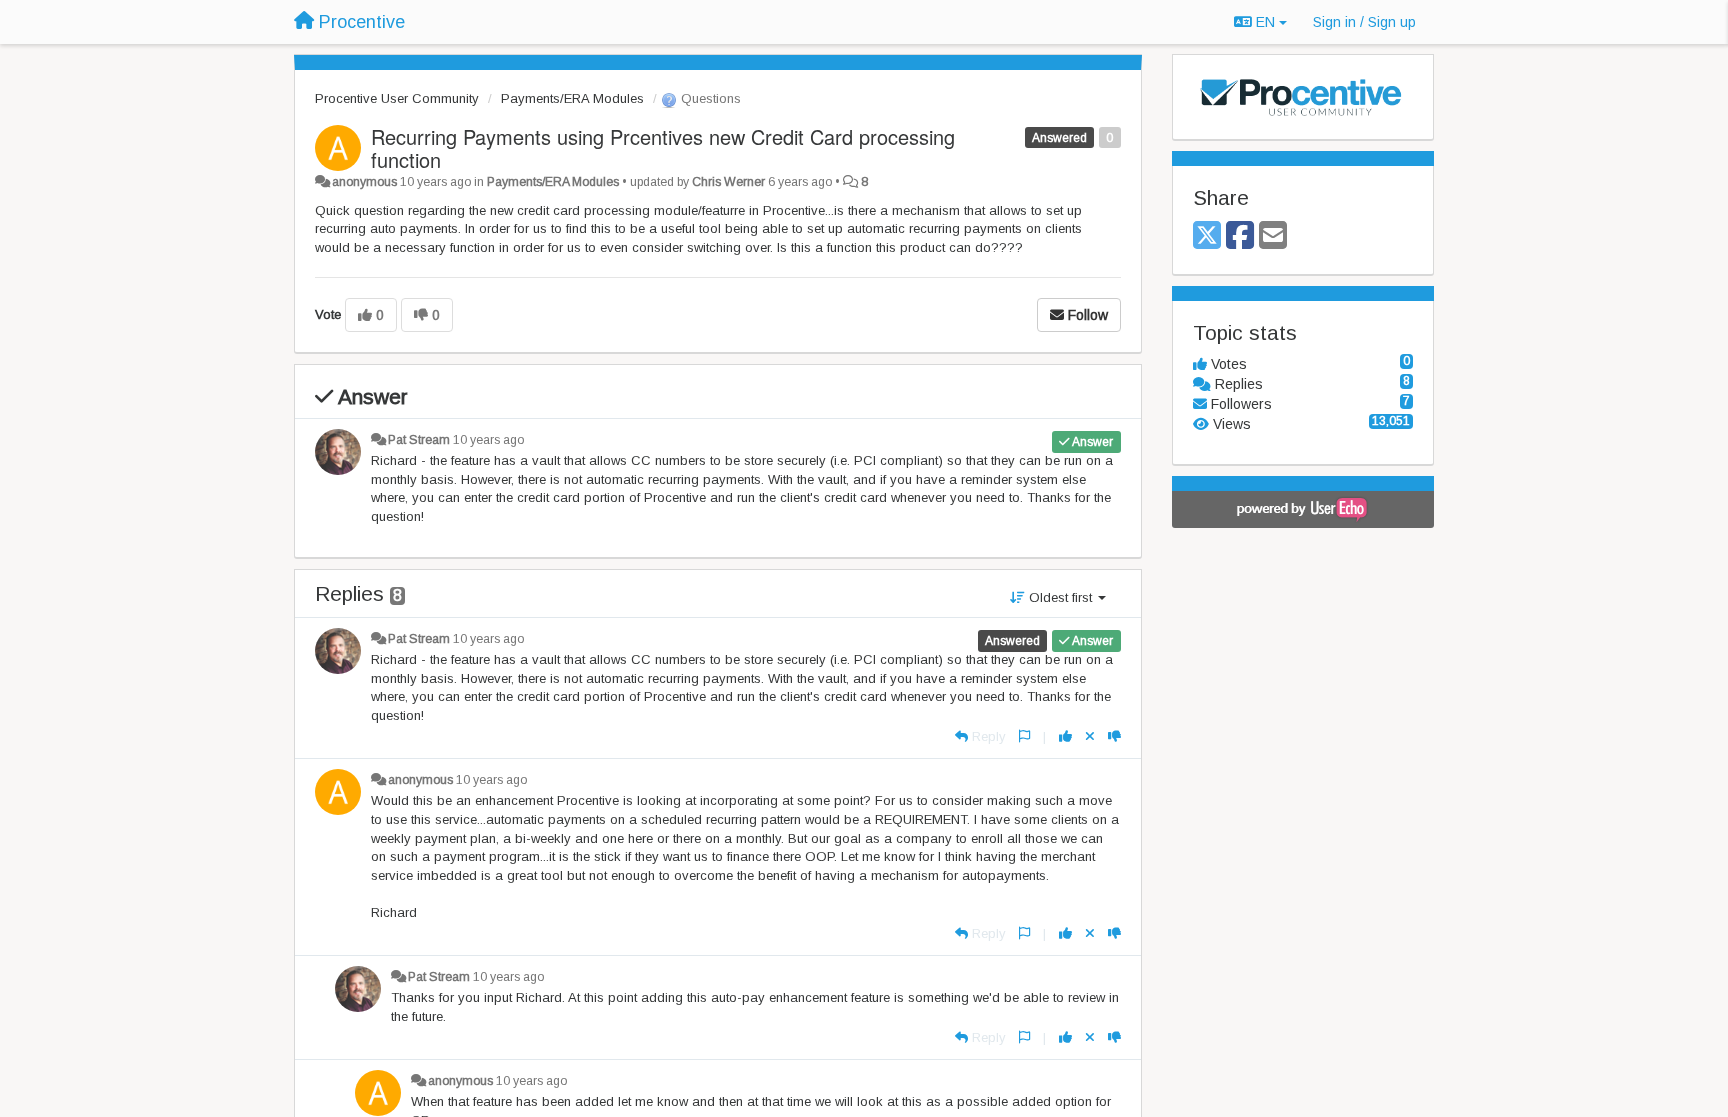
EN (1265, 22)
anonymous (364, 182)
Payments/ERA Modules (572, 98)
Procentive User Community (397, 98)
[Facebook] (1240, 236)
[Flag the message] (1024, 736)
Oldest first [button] (1060, 597)
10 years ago (488, 440)
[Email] (1273, 236)
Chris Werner (728, 182)
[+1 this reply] (1065, 736)
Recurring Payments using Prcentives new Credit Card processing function (663, 148)
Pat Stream (419, 440)
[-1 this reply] (1114, 736)
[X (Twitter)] (1207, 236)
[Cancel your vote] (1090, 736)
